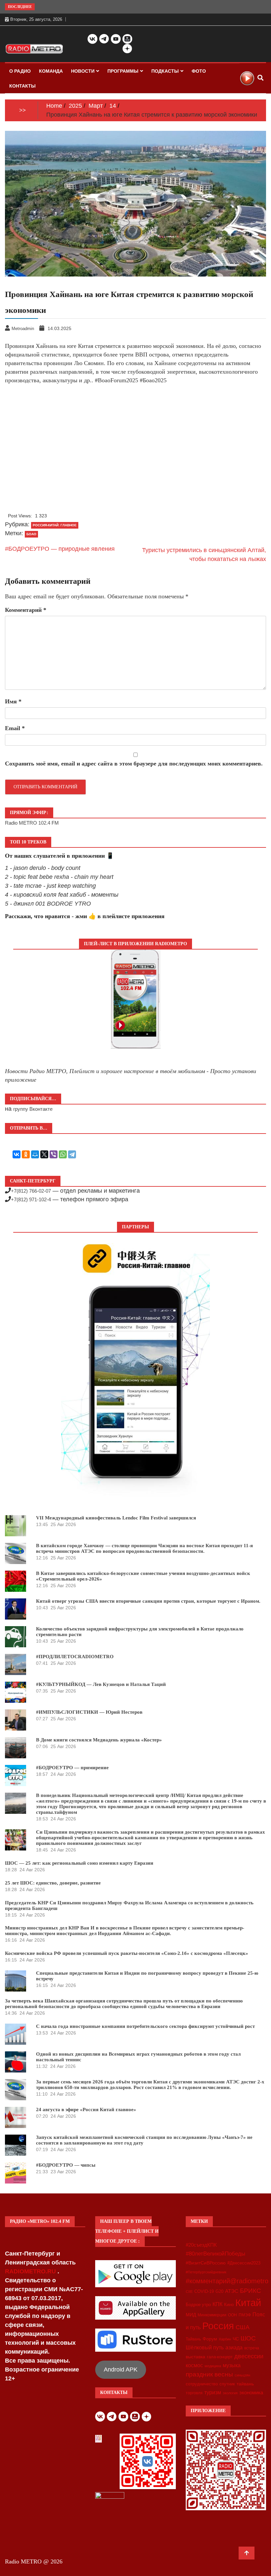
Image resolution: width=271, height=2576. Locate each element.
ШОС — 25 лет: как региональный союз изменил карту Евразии (79, 1863)
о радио (20, 71)
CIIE (189, 2292)
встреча (252, 2348)
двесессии (249, 2356)
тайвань (245, 2384)
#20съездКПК (201, 2245)
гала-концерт (220, 2357)
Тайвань (193, 2339)
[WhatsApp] (63, 1154)
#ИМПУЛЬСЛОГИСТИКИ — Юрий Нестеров (89, 1712)
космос (194, 2365)
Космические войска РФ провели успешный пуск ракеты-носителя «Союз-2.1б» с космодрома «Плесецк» (127, 1953)
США (243, 2327)
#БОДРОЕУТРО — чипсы (66, 2165)
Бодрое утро (198, 2305)
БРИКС (251, 2291)
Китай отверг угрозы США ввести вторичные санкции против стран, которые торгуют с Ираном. (148, 1601)
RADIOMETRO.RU (31, 2271)
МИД (191, 2315)
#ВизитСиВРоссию (206, 2263)
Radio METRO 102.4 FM (32, 823)
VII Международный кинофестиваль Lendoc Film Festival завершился (116, 1518)
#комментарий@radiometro (227, 2281)
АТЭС (232, 2291)
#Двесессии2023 (244, 2263)
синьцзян (242, 2375)
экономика (251, 2392)
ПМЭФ (245, 2315)
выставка (195, 2357)
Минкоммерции (212, 2315)
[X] (44, 1154)
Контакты (22, 86)
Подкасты (165, 71)
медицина (213, 2366)
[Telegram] (72, 1154)
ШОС (248, 2338)
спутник (227, 2384)
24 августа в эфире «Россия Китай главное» (86, 2109)
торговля (194, 2393)
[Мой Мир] (35, 1154)
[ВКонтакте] (17, 1154)
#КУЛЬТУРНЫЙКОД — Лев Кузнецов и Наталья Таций (101, 1684)
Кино (229, 2305)
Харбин (225, 2339)
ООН (232, 2315)
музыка (232, 2365)
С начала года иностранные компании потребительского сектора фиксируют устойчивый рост (145, 2026)
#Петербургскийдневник (206, 2272)
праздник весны (209, 2374)
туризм (213, 2392)
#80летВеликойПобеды (215, 2254)
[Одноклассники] (26, 1154)
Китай (248, 2303)
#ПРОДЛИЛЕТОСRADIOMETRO (75, 1657)
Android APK (121, 2370)
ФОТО (199, 71)
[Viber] (54, 1154)
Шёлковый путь (205, 2348)
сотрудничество (202, 2384)
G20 (219, 2291)
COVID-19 (204, 2292)
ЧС (236, 2339)
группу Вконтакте (33, 1109)
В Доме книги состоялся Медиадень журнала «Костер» (99, 1740)
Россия (218, 2326)
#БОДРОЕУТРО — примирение (72, 1768)
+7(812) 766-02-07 (31, 1191)
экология (230, 2393)
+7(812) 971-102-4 (31, 1199)
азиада (234, 2347)
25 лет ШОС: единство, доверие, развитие (53, 1883)
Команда (51, 71)
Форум (210, 2339)
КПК (217, 2304)
